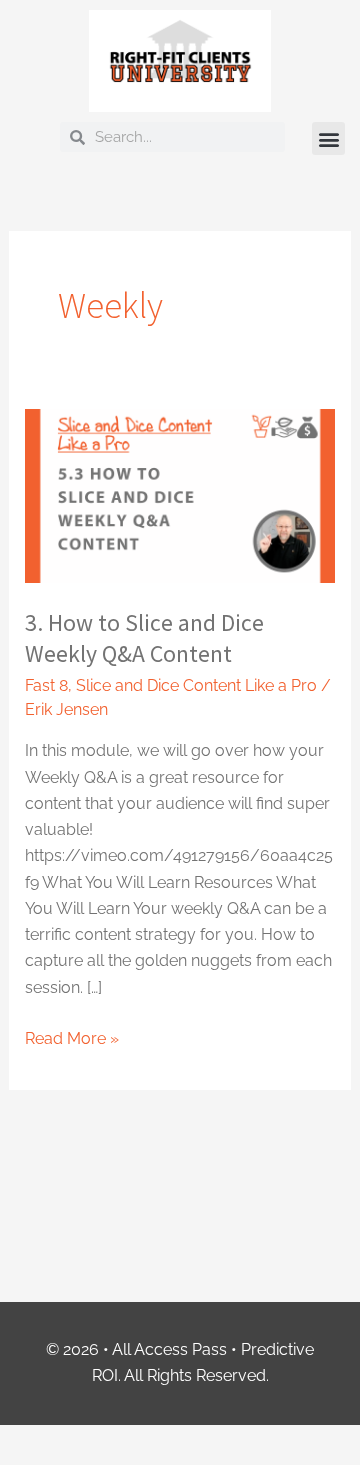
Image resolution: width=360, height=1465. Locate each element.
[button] (328, 138)
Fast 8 (46, 685)
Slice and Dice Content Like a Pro (196, 685)
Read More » (72, 1037)
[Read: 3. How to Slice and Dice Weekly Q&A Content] (179, 495)
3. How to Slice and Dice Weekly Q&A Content (144, 638)
